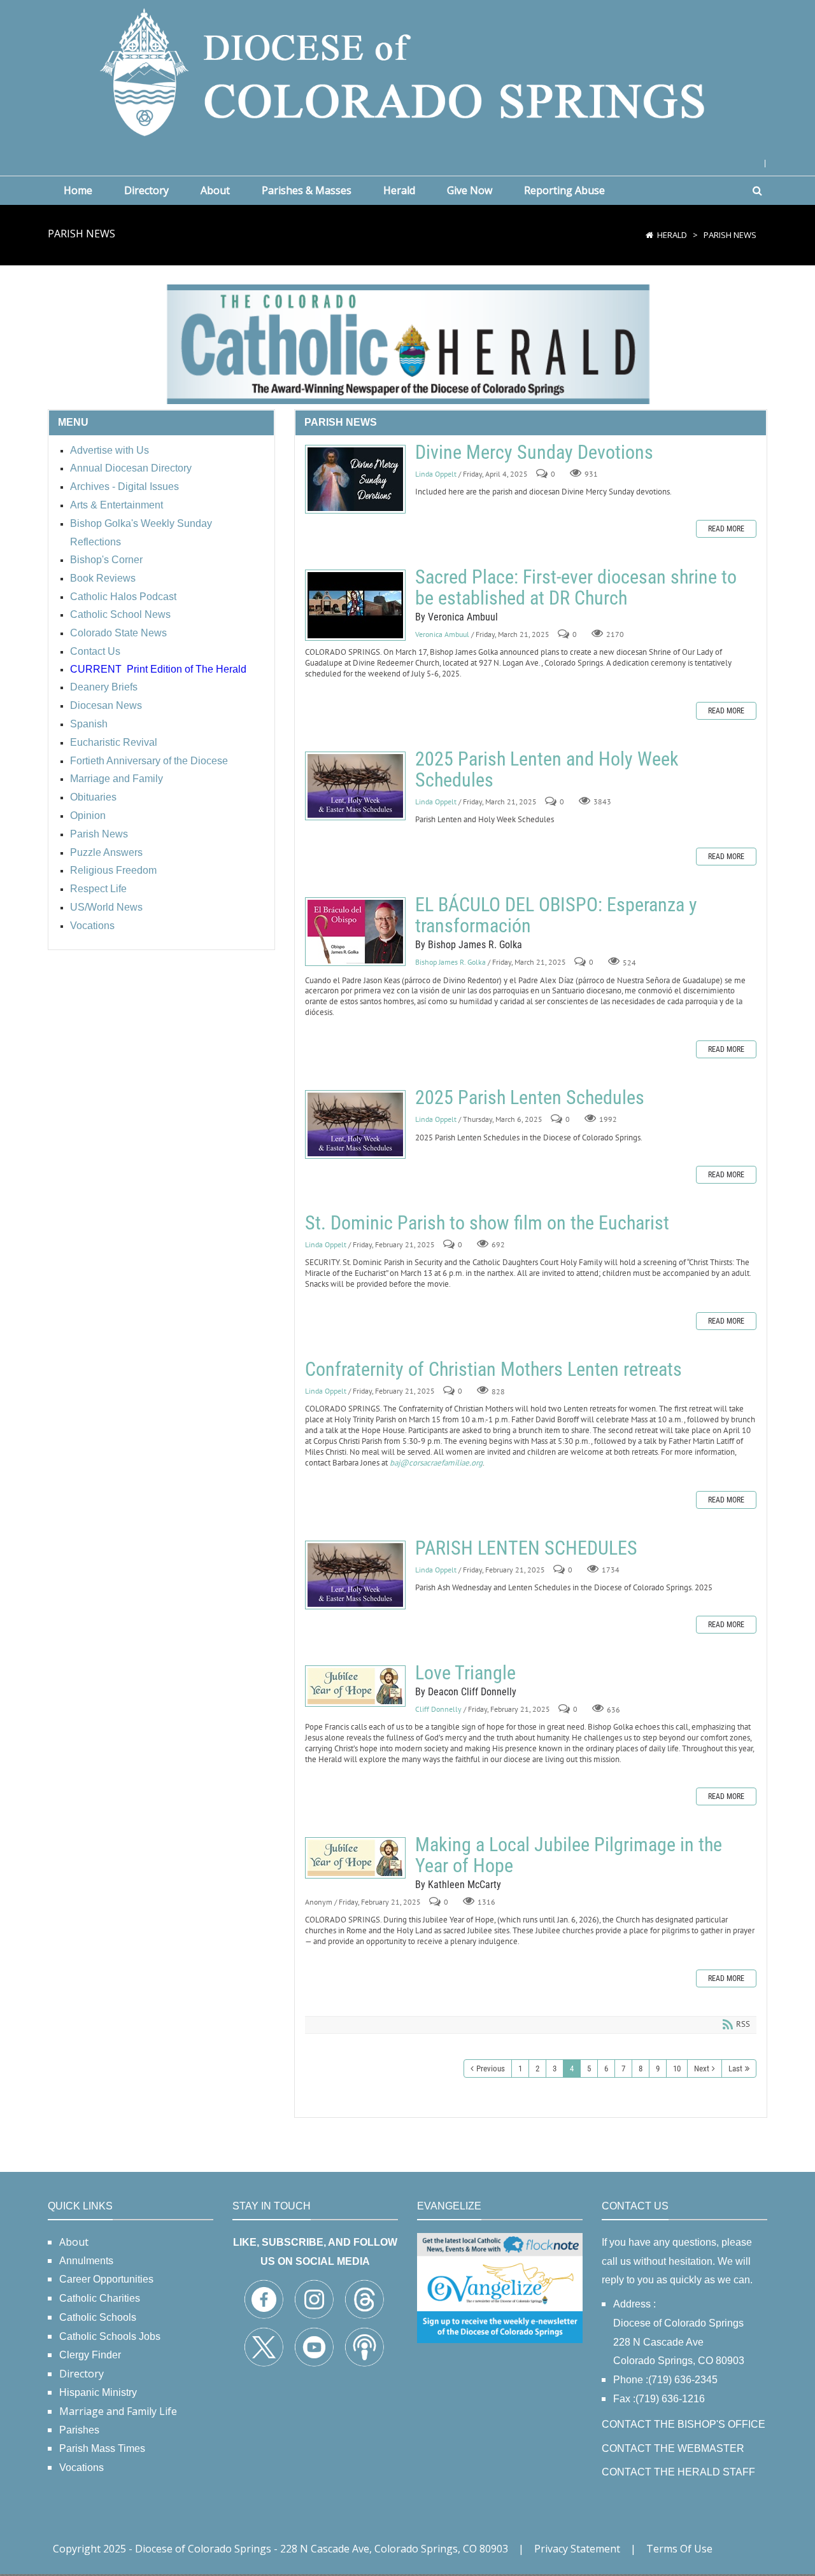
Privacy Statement (577, 2549)
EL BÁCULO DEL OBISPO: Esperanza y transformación (355, 932)
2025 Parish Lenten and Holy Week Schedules (355, 786)
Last (735, 2068)
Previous (491, 2068)
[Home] (649, 235)
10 (677, 2068)
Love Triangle (355, 1686)
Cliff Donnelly (438, 1709)
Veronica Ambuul (442, 634)
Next (702, 2068)
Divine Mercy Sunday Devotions (355, 479)
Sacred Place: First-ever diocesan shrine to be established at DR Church (355, 605)
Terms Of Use (679, 2549)
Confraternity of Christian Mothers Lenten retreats (493, 1369)
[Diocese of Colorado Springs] (407, 71)
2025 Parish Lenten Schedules (355, 1124)
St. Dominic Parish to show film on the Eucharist (487, 1223)
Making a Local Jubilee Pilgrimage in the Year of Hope (355, 1858)
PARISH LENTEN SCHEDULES (355, 1575)
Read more (726, 529)
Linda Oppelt (436, 474)
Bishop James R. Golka (450, 962)
